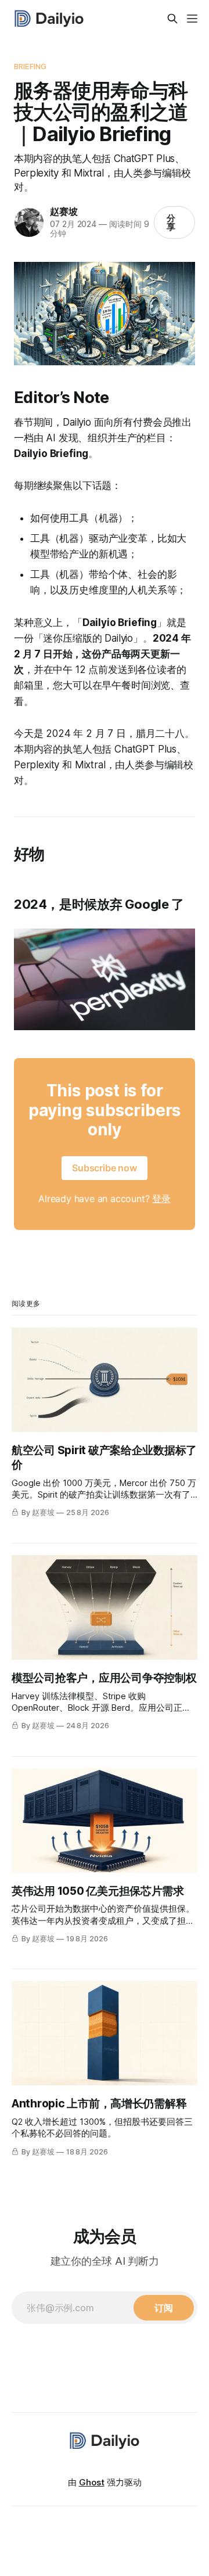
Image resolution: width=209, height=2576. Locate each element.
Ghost (92, 2482)
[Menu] (192, 19)
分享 (171, 222)
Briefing (30, 66)
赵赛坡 (64, 211)
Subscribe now (105, 1168)
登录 (161, 1199)
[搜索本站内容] (172, 19)
